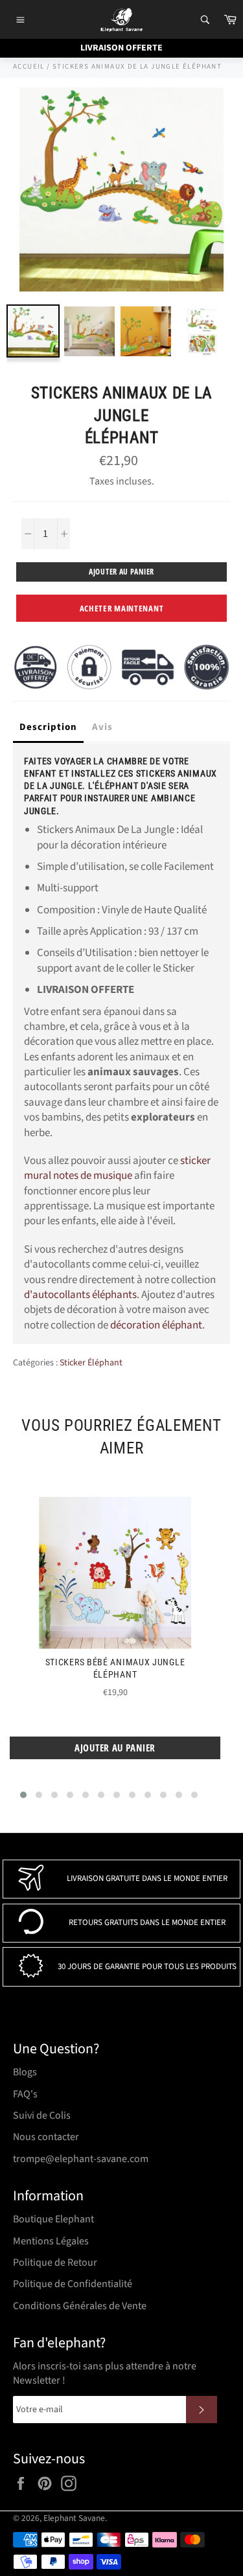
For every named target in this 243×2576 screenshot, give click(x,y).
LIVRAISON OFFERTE (121, 48)
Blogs (25, 2072)
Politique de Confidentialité (73, 2284)
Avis (102, 727)
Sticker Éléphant (91, 1363)
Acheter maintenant (122, 608)
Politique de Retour (55, 2263)
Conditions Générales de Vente (80, 2306)
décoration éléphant (156, 1325)
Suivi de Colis (42, 2115)
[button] (23, 1795)
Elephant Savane (74, 2518)
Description (48, 727)
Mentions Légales (51, 2241)
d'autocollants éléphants (80, 1295)
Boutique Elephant (53, 2219)
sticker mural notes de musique (117, 1168)
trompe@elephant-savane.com (81, 2159)
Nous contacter (46, 2137)
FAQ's (25, 2094)
